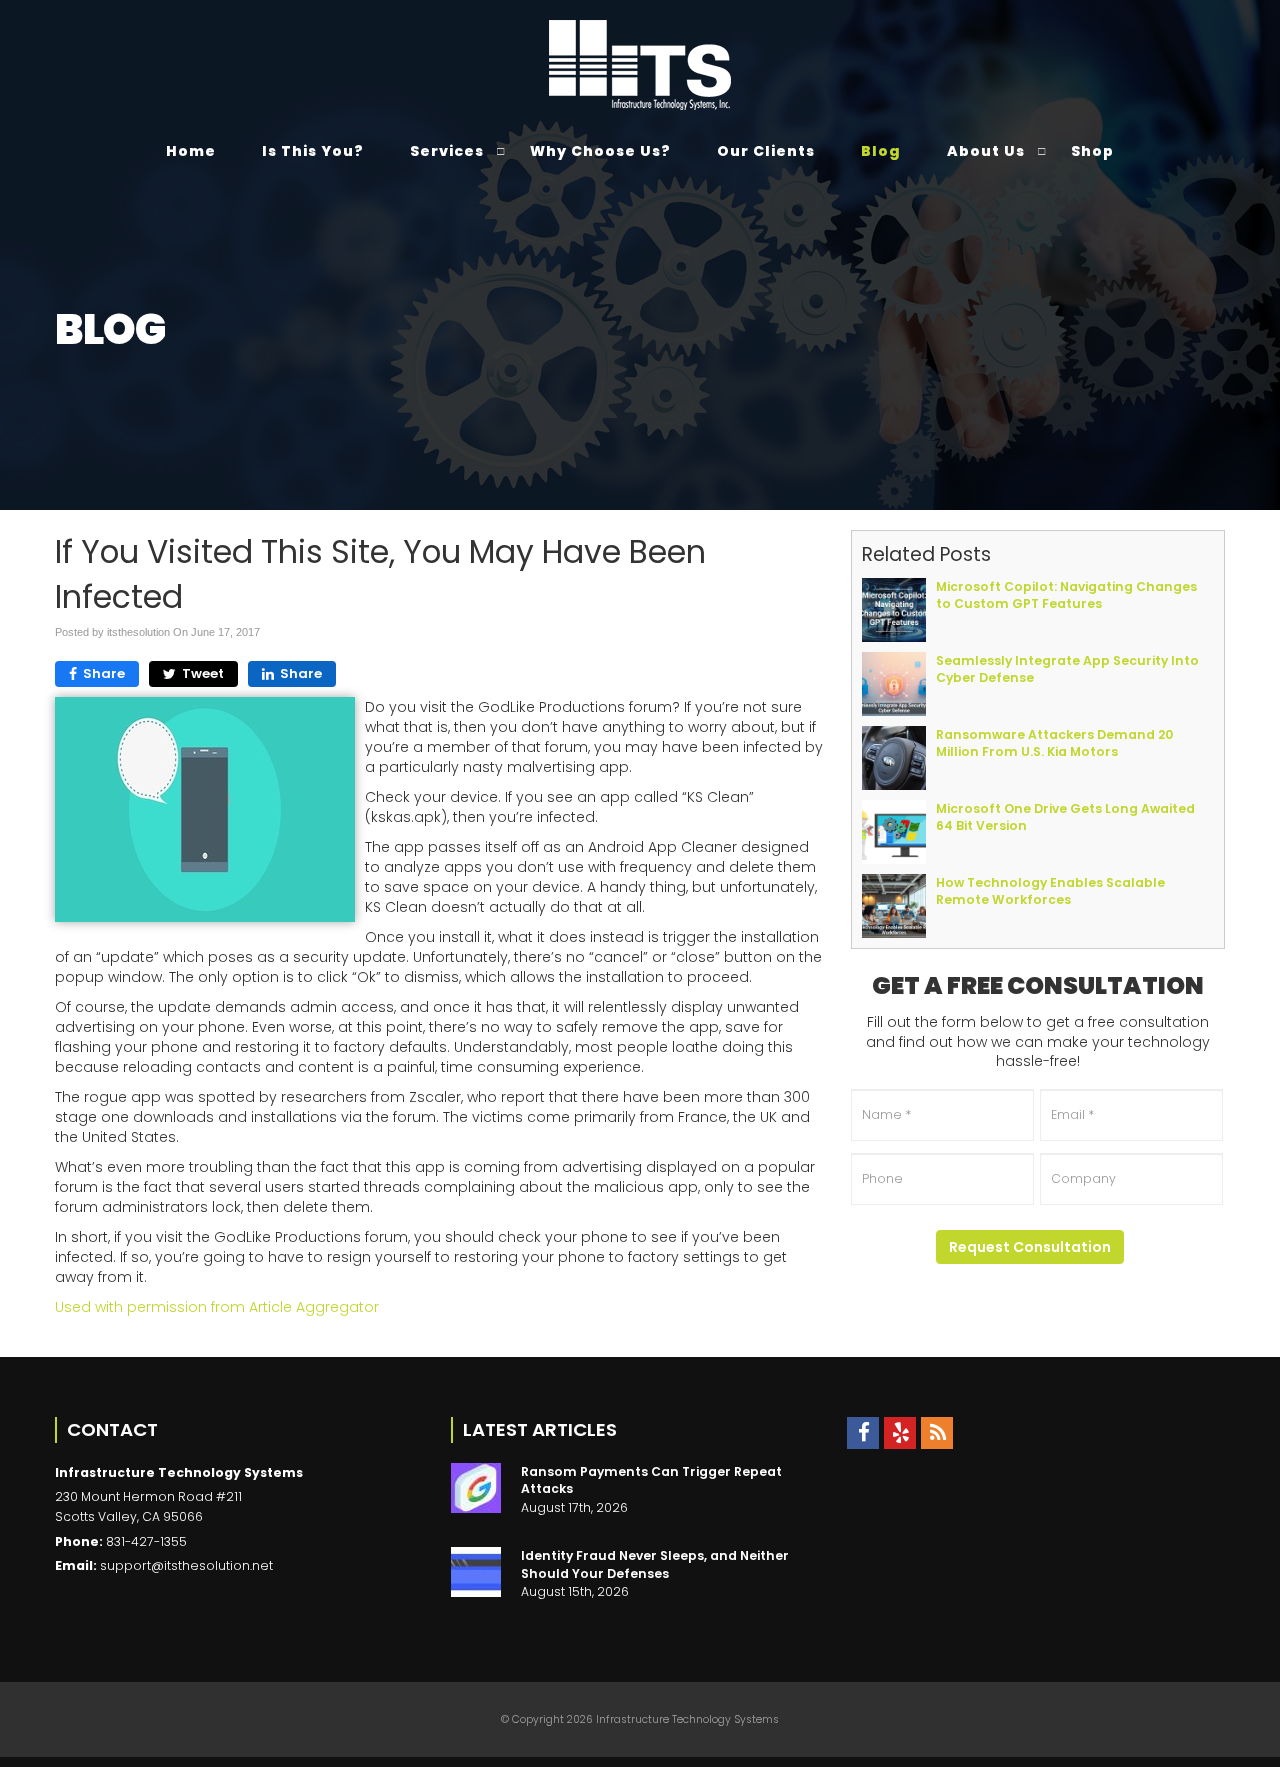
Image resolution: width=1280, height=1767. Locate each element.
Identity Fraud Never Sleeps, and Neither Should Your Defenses (655, 1564)
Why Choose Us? (600, 151)
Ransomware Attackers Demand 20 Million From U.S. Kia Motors (1054, 743)
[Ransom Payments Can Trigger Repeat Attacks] (476, 1488)
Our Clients (766, 151)
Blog (881, 151)
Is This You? (313, 151)
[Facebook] (863, 1432)
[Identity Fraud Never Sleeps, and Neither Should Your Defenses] (476, 1572)
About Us (986, 151)
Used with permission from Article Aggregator (217, 1307)
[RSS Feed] (937, 1432)
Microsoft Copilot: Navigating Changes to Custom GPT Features (1066, 595)
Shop (1092, 151)
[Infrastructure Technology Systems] (640, 65)
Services (447, 151)
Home (191, 151)
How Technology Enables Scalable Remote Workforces (1050, 891)
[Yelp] (900, 1432)
